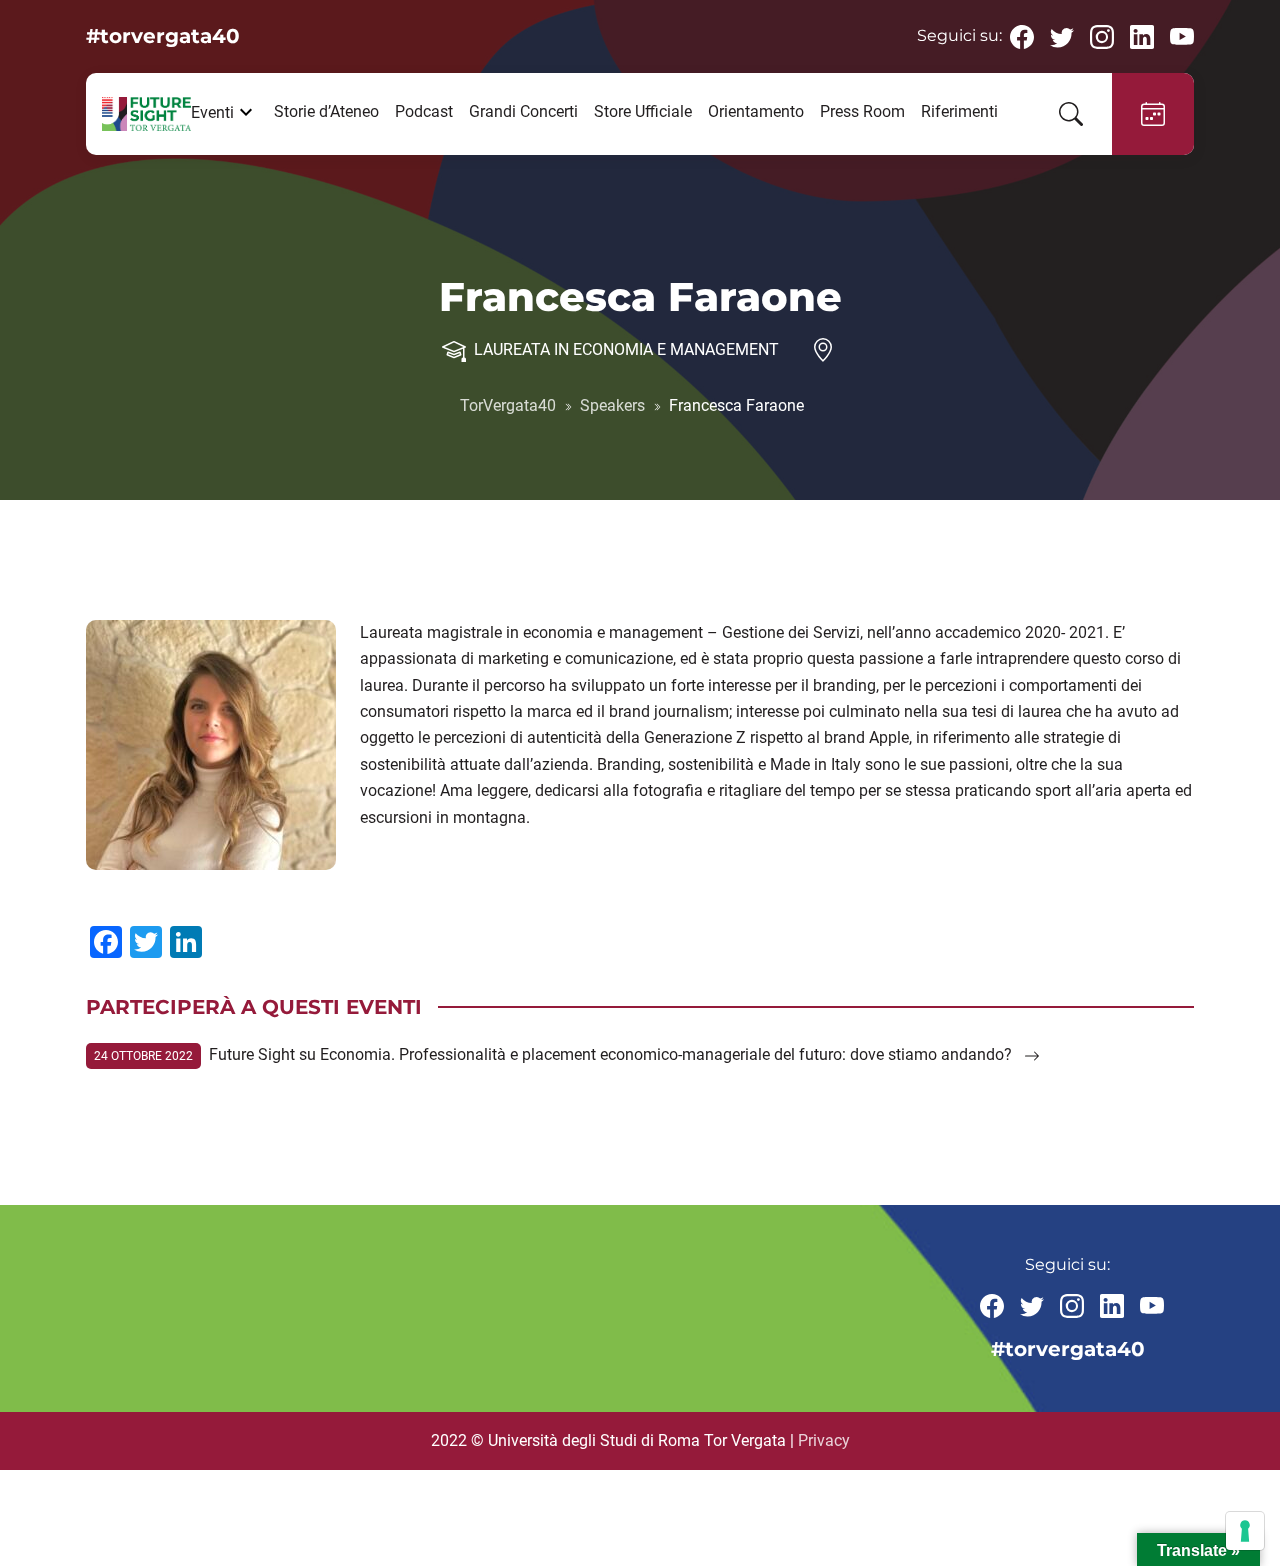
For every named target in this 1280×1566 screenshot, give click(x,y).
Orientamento (756, 111)
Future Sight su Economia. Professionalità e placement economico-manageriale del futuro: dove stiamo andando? (612, 1054)
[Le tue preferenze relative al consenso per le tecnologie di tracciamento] (1245, 1531)
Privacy (824, 1440)
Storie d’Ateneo (326, 111)
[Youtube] (1182, 35)
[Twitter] (1062, 35)
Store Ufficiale (643, 111)
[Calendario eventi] (1153, 114)
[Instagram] (1102, 35)
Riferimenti (959, 111)
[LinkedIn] (1142, 35)
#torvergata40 (163, 36)
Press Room (862, 111)
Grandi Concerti (523, 111)
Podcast (424, 111)
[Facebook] (1022, 35)
